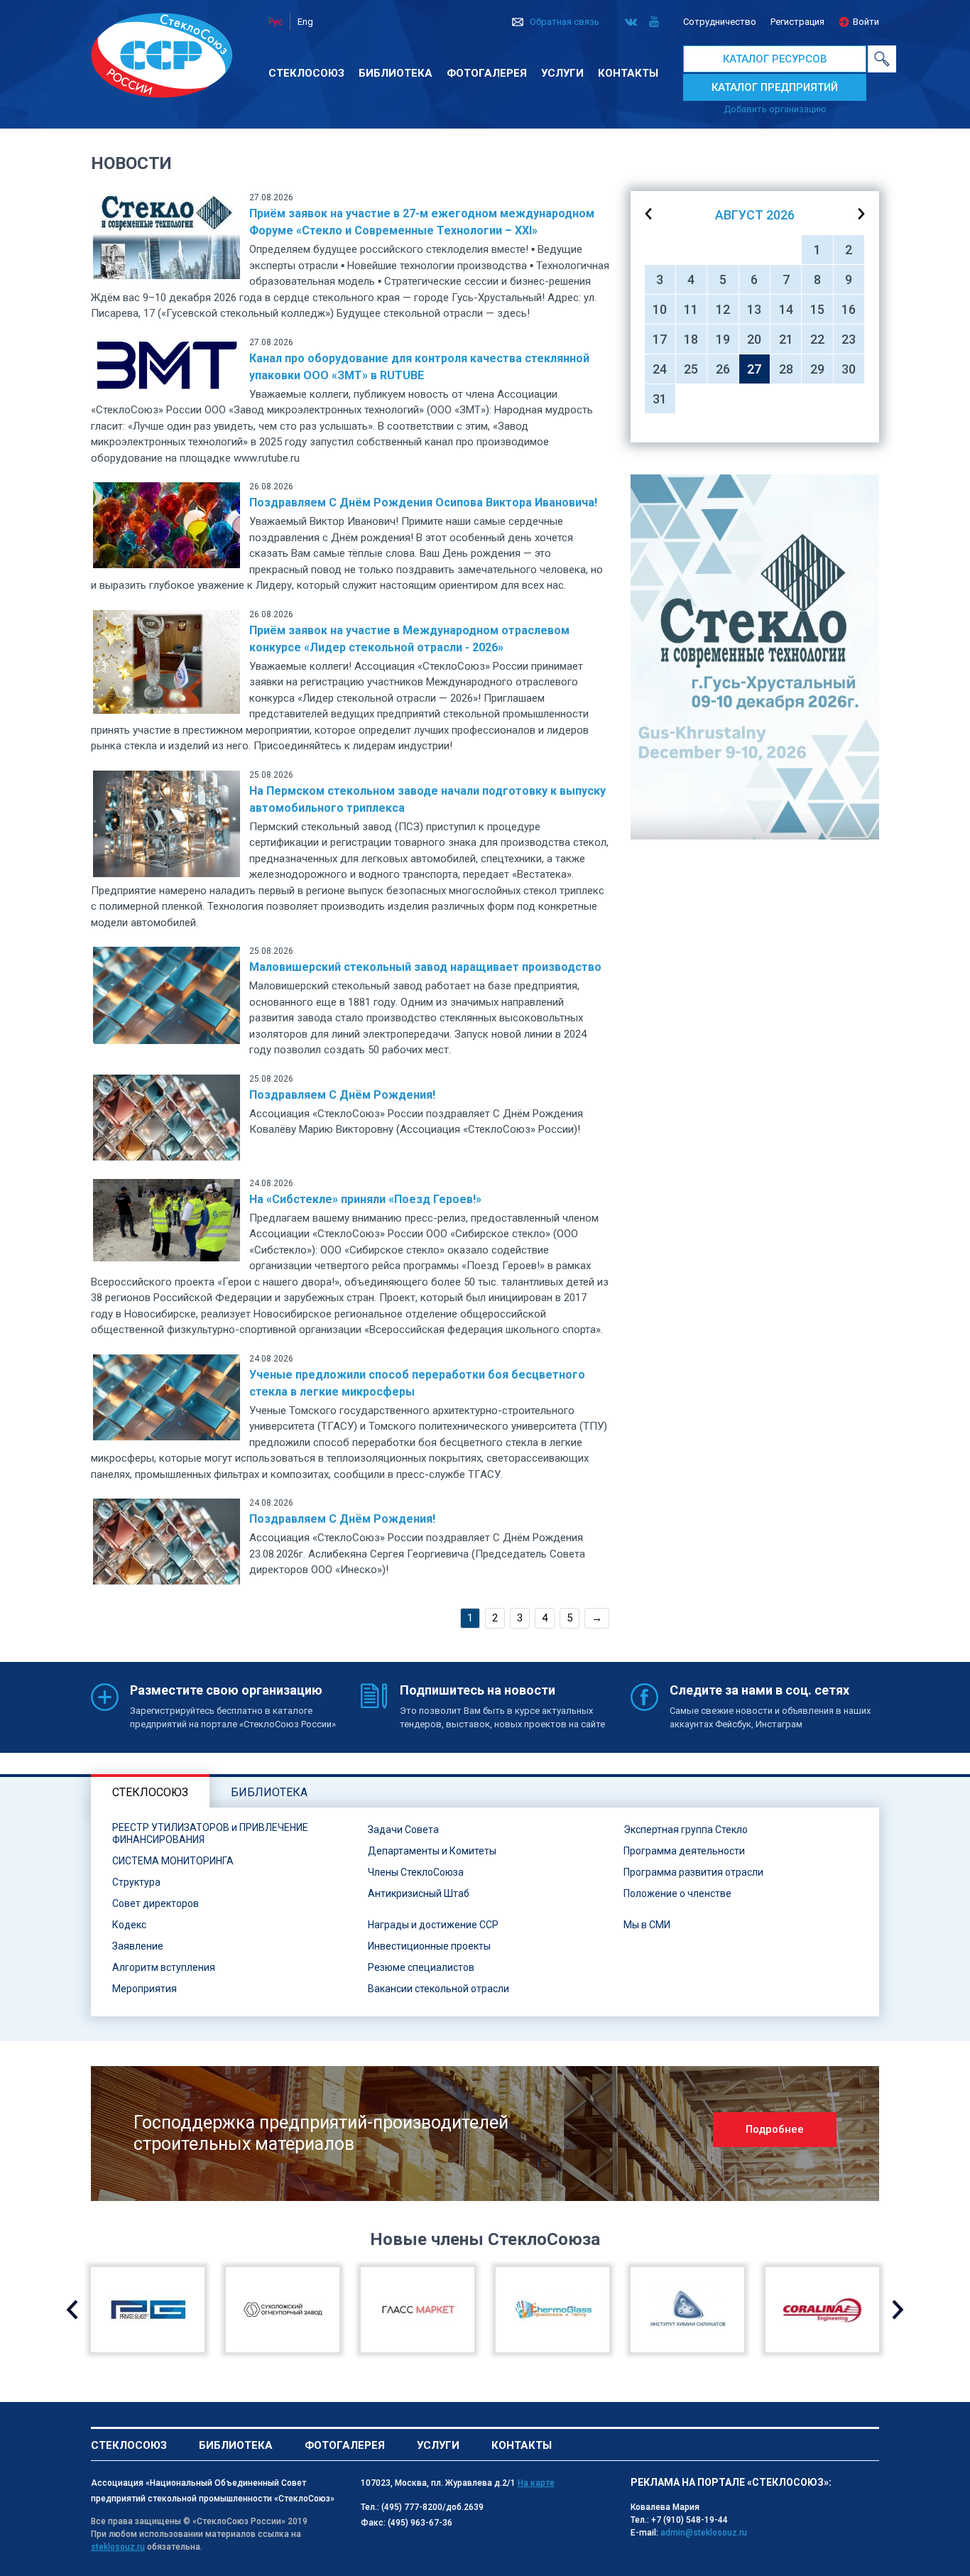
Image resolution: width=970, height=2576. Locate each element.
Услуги (562, 73)
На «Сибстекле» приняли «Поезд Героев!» (365, 1199)
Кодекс (129, 1925)
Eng (305, 22)
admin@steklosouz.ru (704, 2533)
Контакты (628, 73)
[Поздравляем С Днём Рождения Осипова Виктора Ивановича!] (167, 524)
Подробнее (775, 2129)
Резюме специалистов (421, 1967)
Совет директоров (156, 1903)
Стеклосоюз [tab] (150, 1792)
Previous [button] (72, 2310)
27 (754, 369)
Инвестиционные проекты (429, 1946)
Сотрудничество (720, 22)
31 (660, 399)
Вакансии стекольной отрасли (438, 1989)
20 (754, 339)
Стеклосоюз (306, 73)
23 (849, 339)
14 (786, 309)
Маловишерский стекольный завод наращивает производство (425, 967)
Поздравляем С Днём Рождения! (342, 1095)
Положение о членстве (677, 1893)
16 (849, 309)
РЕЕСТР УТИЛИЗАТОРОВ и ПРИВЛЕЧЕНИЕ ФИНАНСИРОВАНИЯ (210, 1833)
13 (754, 309)
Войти (866, 22)
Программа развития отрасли (693, 1872)
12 (723, 309)
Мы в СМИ (647, 1925)
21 (786, 339)
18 (691, 339)
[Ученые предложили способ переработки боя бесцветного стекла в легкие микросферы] (167, 1396)
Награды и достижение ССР (433, 1925)
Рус (276, 22)
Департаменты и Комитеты (432, 1851)
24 (660, 369)
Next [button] (898, 2310)
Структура (136, 1882)
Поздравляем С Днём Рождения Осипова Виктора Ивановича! (423, 502)
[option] (755, 657)
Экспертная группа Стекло (686, 1830)
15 (817, 309)
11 (691, 309)
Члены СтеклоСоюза (416, 1872)
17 (660, 339)
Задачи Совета (403, 1830)
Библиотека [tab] (269, 1792)
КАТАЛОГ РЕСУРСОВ (775, 59)
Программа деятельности (684, 1851)
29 (817, 369)
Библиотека (396, 73)
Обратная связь (565, 22)
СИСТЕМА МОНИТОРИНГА (173, 1861)
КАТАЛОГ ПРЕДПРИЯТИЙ (775, 87)
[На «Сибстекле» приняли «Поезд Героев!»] (167, 1219)
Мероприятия (145, 1989)
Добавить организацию (775, 109)
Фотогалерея (487, 73)
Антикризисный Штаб (419, 1893)
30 (849, 369)
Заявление (138, 1946)
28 (786, 369)
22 (817, 339)
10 (660, 309)
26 (723, 369)
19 (723, 339)
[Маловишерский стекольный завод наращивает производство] (167, 995)
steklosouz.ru (118, 2547)
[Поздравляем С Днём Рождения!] (167, 1116)
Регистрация (797, 22)
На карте (536, 2483)
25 (691, 369)
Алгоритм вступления (164, 1967)
